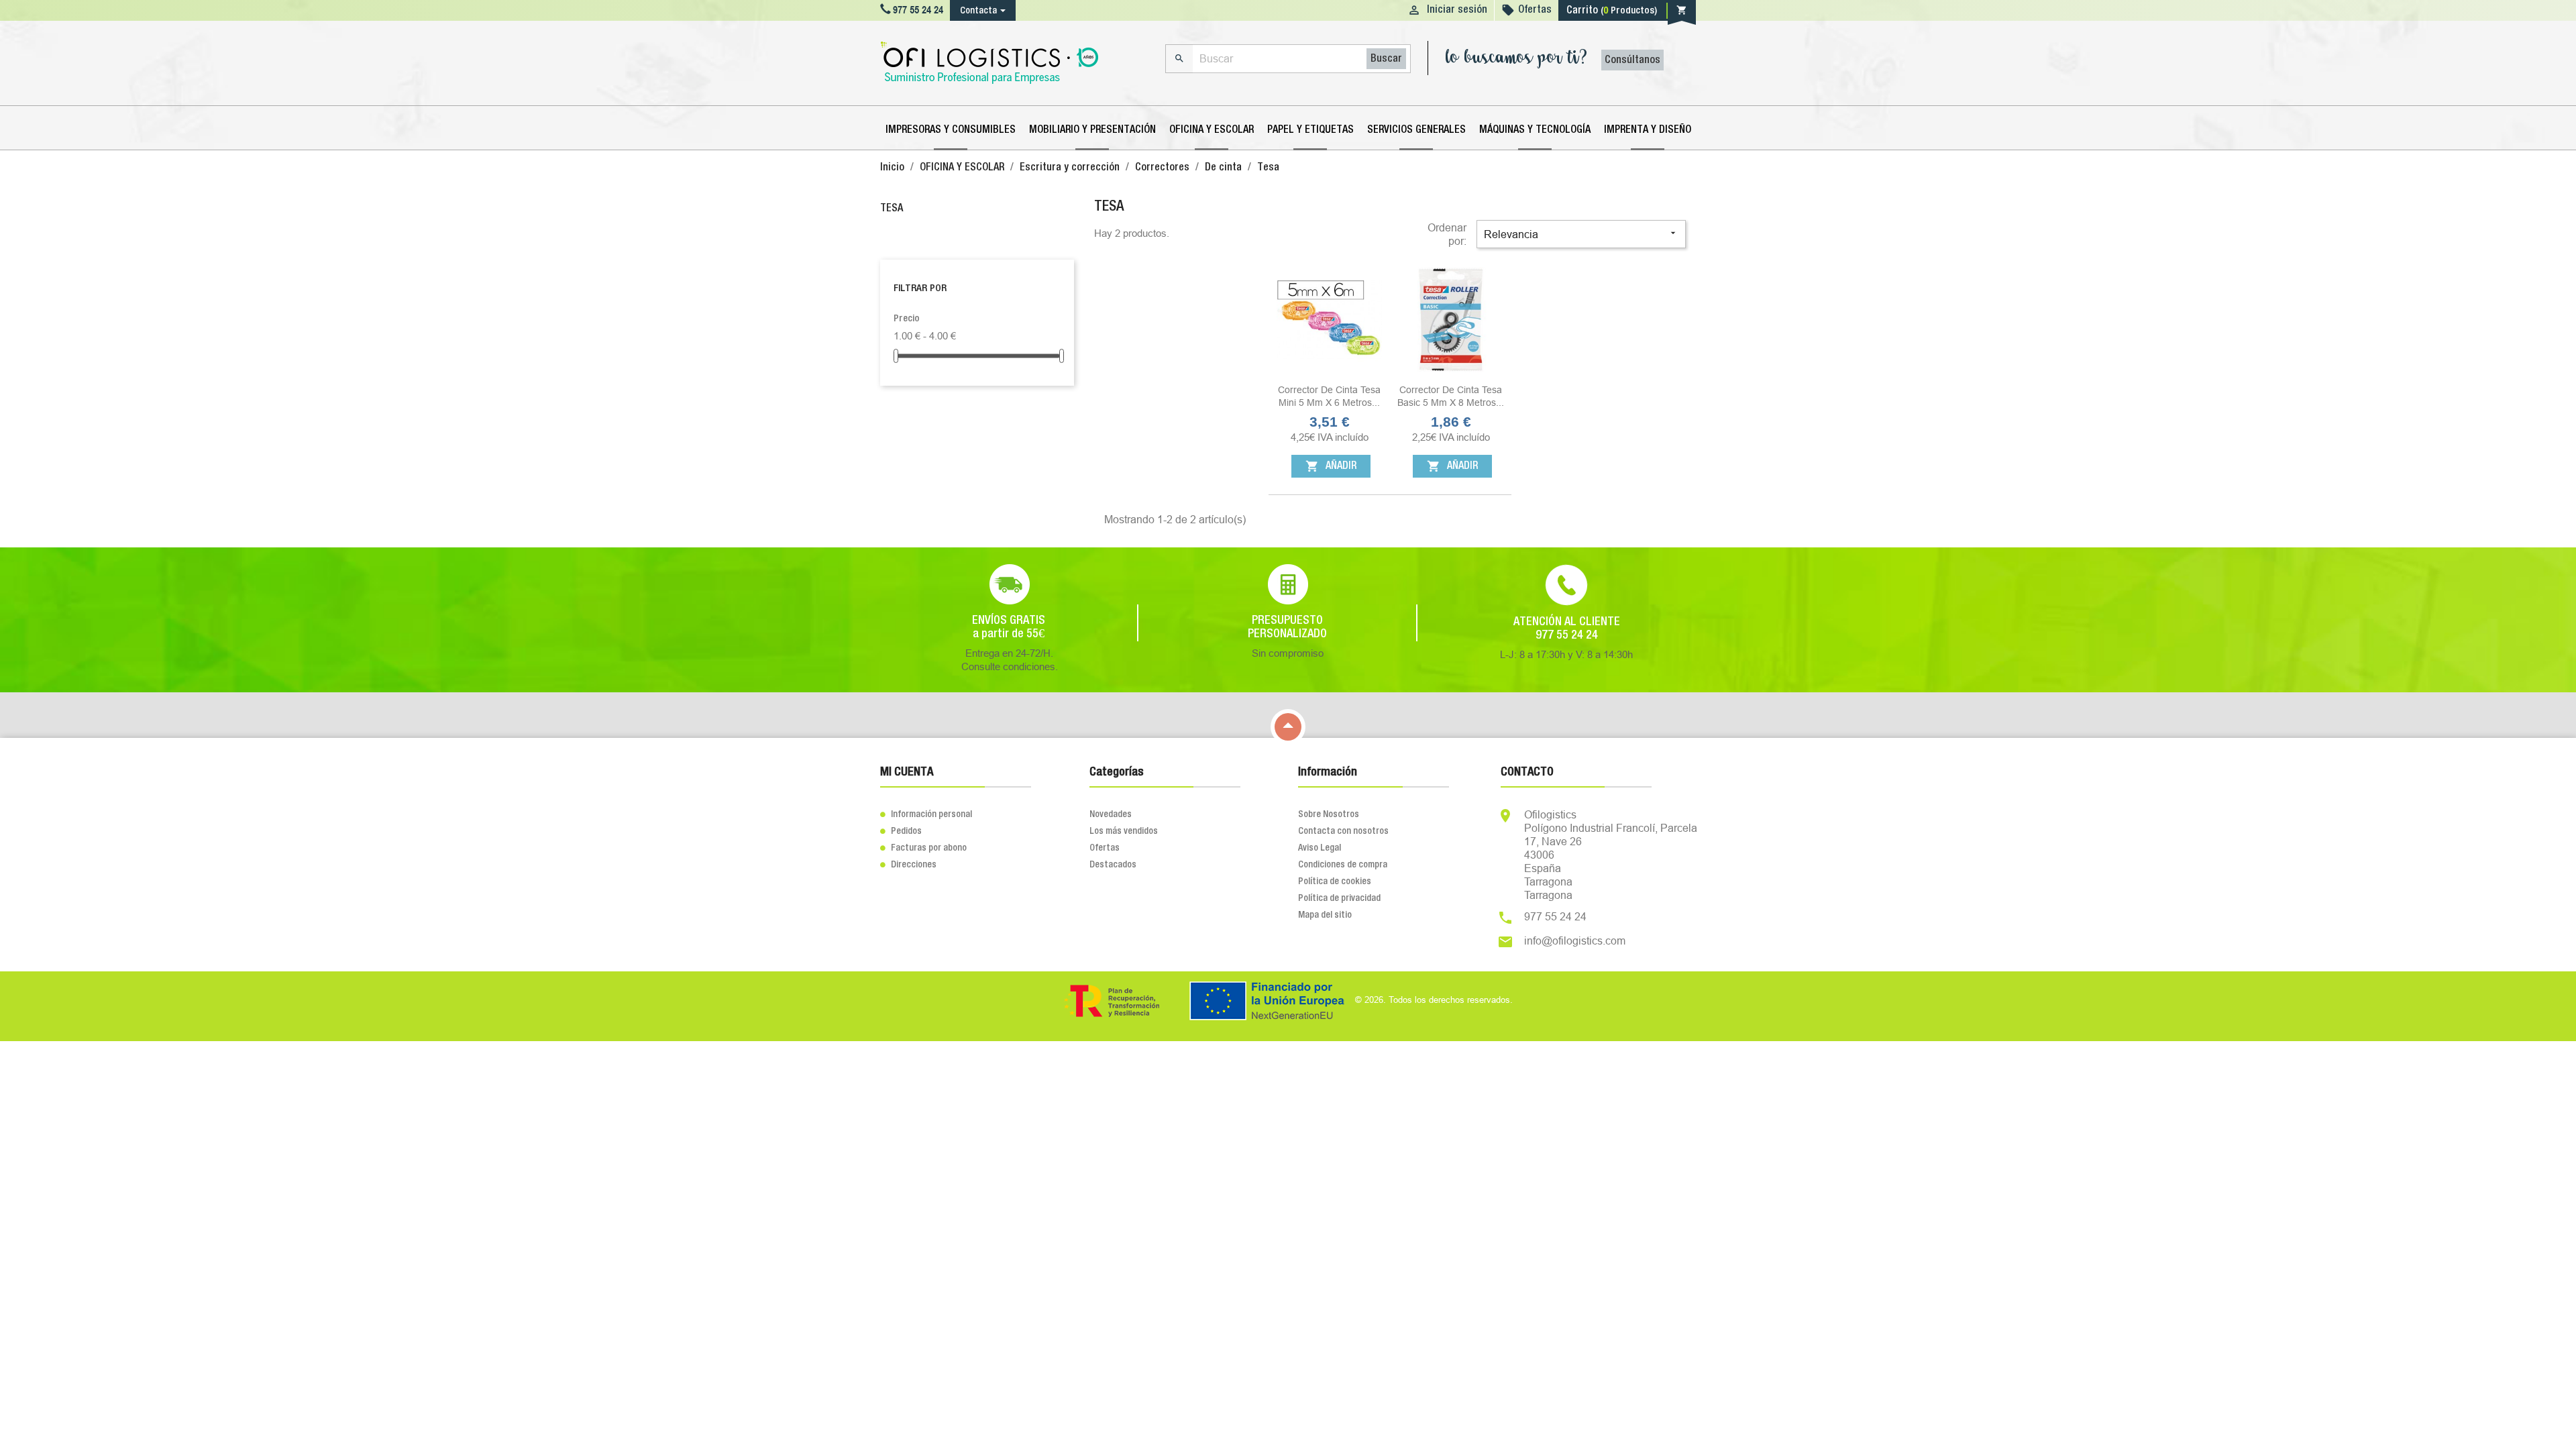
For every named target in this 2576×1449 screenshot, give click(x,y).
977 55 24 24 (1555, 916)
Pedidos (901, 831)
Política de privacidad (1339, 898)
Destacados (1113, 865)
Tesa (892, 209)
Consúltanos (1632, 60)
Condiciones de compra (1343, 865)
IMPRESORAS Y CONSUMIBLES (951, 130)
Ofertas (1535, 10)
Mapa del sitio (1325, 915)
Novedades (1111, 814)
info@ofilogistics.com (1575, 941)
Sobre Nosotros (1329, 814)
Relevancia (1581, 234)
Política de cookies (1335, 881)
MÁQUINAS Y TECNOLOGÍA (1535, 130)
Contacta (978, 11)
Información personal (926, 814)
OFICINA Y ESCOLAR (1212, 130)
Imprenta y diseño (1648, 130)
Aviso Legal (1320, 848)
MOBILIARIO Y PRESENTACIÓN (1092, 130)
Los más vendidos (1124, 831)
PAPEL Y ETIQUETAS (1310, 130)
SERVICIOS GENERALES (1416, 130)
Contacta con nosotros (1343, 831)
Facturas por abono (923, 848)
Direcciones (908, 865)
